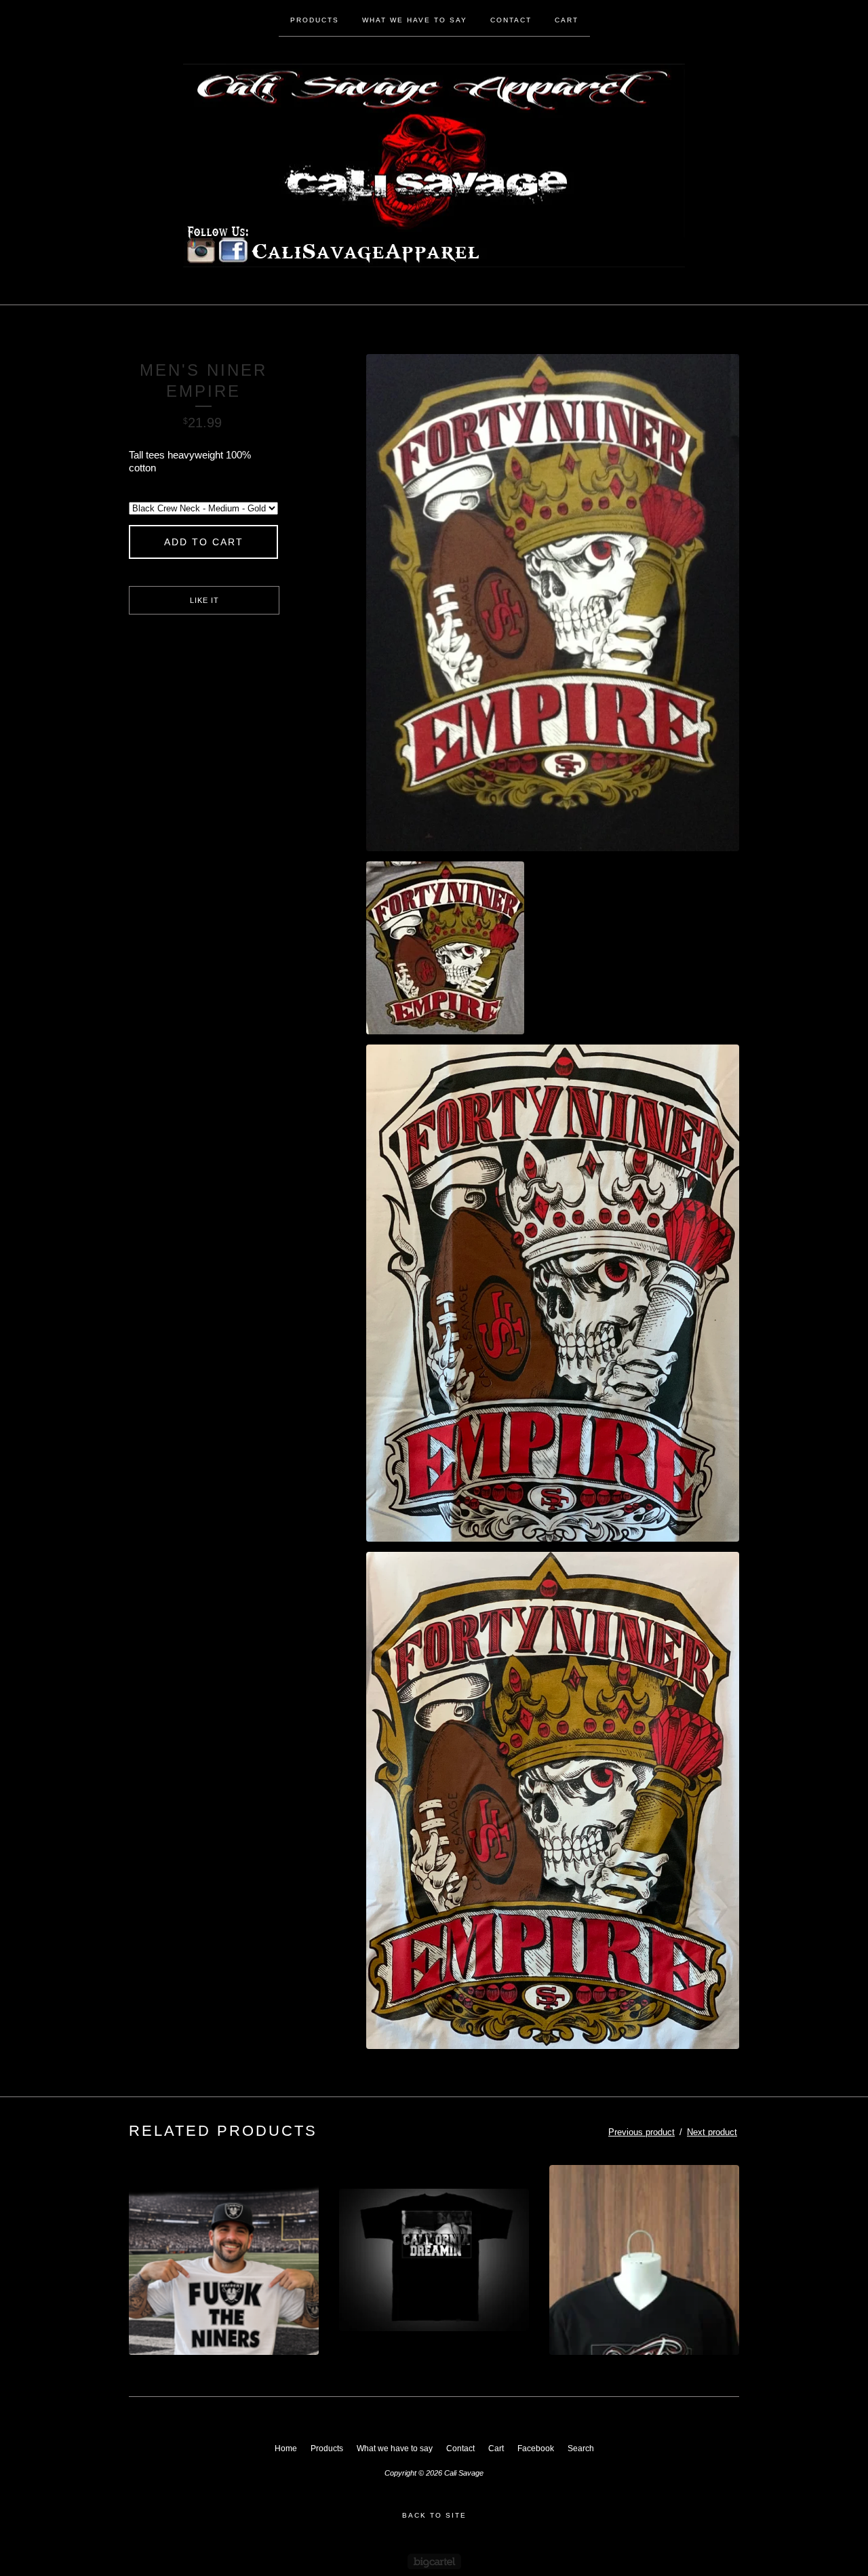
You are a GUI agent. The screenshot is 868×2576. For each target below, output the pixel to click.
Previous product (642, 2132)
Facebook (536, 2448)
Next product (712, 2132)
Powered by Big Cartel (434, 2561)
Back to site (434, 2515)
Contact (511, 20)
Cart (567, 20)
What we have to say (415, 20)
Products (315, 20)
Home (286, 2448)
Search (581, 2448)
